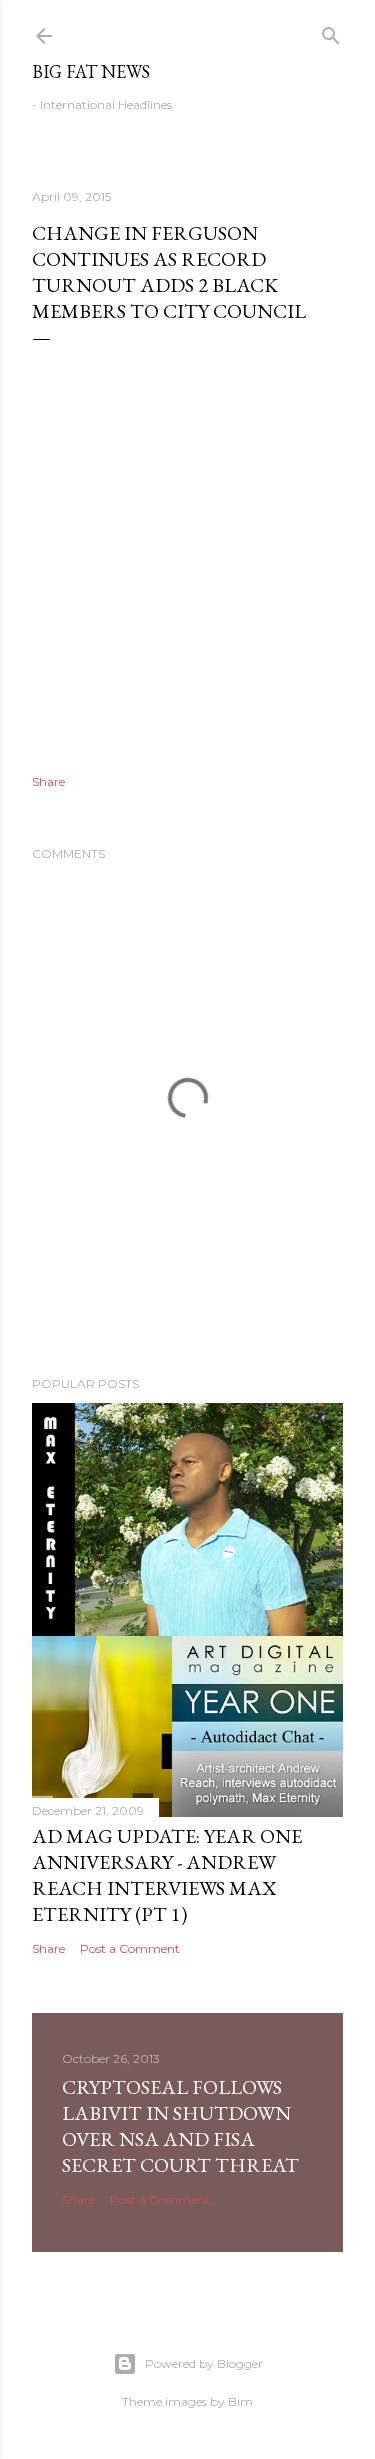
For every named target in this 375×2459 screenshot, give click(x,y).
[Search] (331, 31)
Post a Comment (130, 1948)
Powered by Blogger (204, 2363)
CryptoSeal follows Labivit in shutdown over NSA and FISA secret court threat (180, 2126)
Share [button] (48, 781)
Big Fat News (91, 71)
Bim (240, 2401)
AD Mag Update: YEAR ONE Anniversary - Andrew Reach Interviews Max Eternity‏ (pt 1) (167, 1875)
